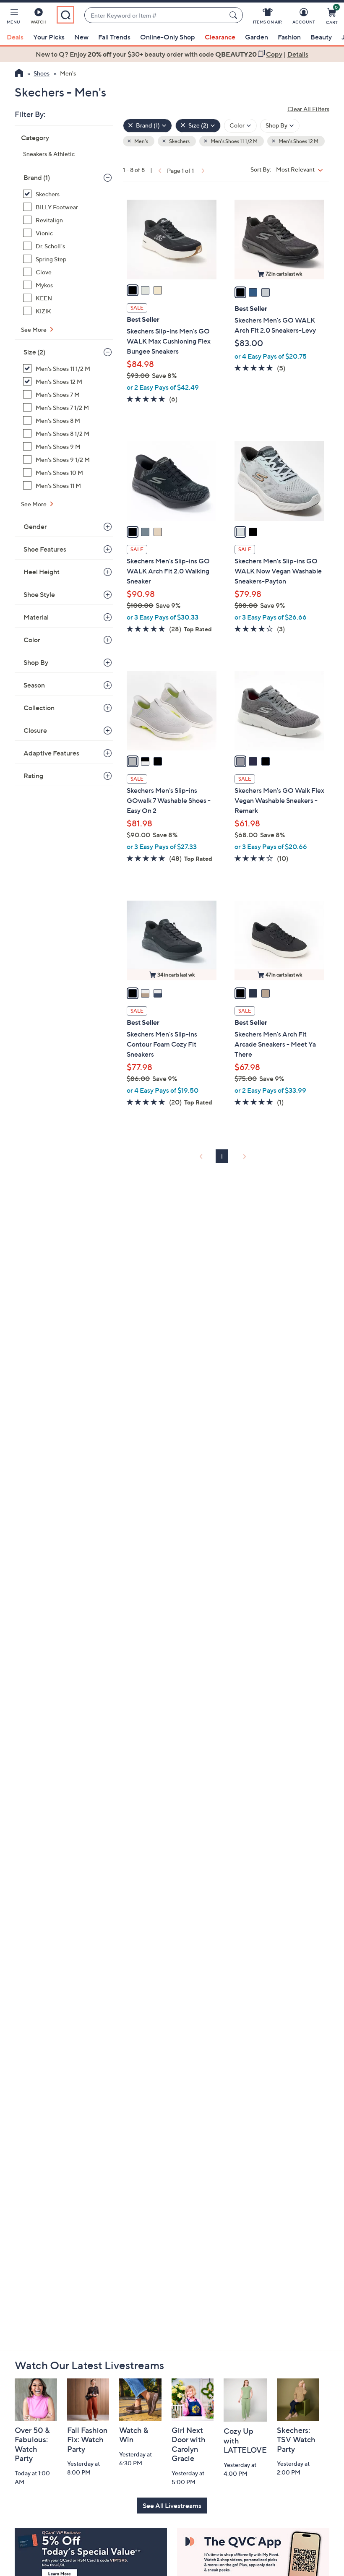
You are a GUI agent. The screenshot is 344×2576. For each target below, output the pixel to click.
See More (34, 329)
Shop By (36, 662)
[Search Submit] (235, 15)
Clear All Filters (308, 109)
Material (36, 617)
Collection (39, 708)
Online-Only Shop (168, 37)
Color (32, 640)
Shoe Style (39, 594)
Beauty (321, 37)
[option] (172, 54)
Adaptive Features (51, 753)
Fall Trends (114, 37)
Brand (37, 177)
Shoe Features (45, 549)
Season (34, 685)
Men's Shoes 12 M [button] (298, 141)
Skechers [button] (179, 141)
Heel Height (42, 572)
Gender (35, 526)
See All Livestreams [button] (172, 2506)
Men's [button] (141, 141)
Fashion (289, 37)
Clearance (220, 37)
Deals (15, 37)
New (81, 37)
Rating (33, 776)
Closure (35, 730)
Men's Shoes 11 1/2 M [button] (234, 141)
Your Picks (49, 37)
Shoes (42, 73)
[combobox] (155, 15)
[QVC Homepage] (19, 74)
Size (34, 352)
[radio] (133, 290)
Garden (257, 37)
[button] (13, 18)
